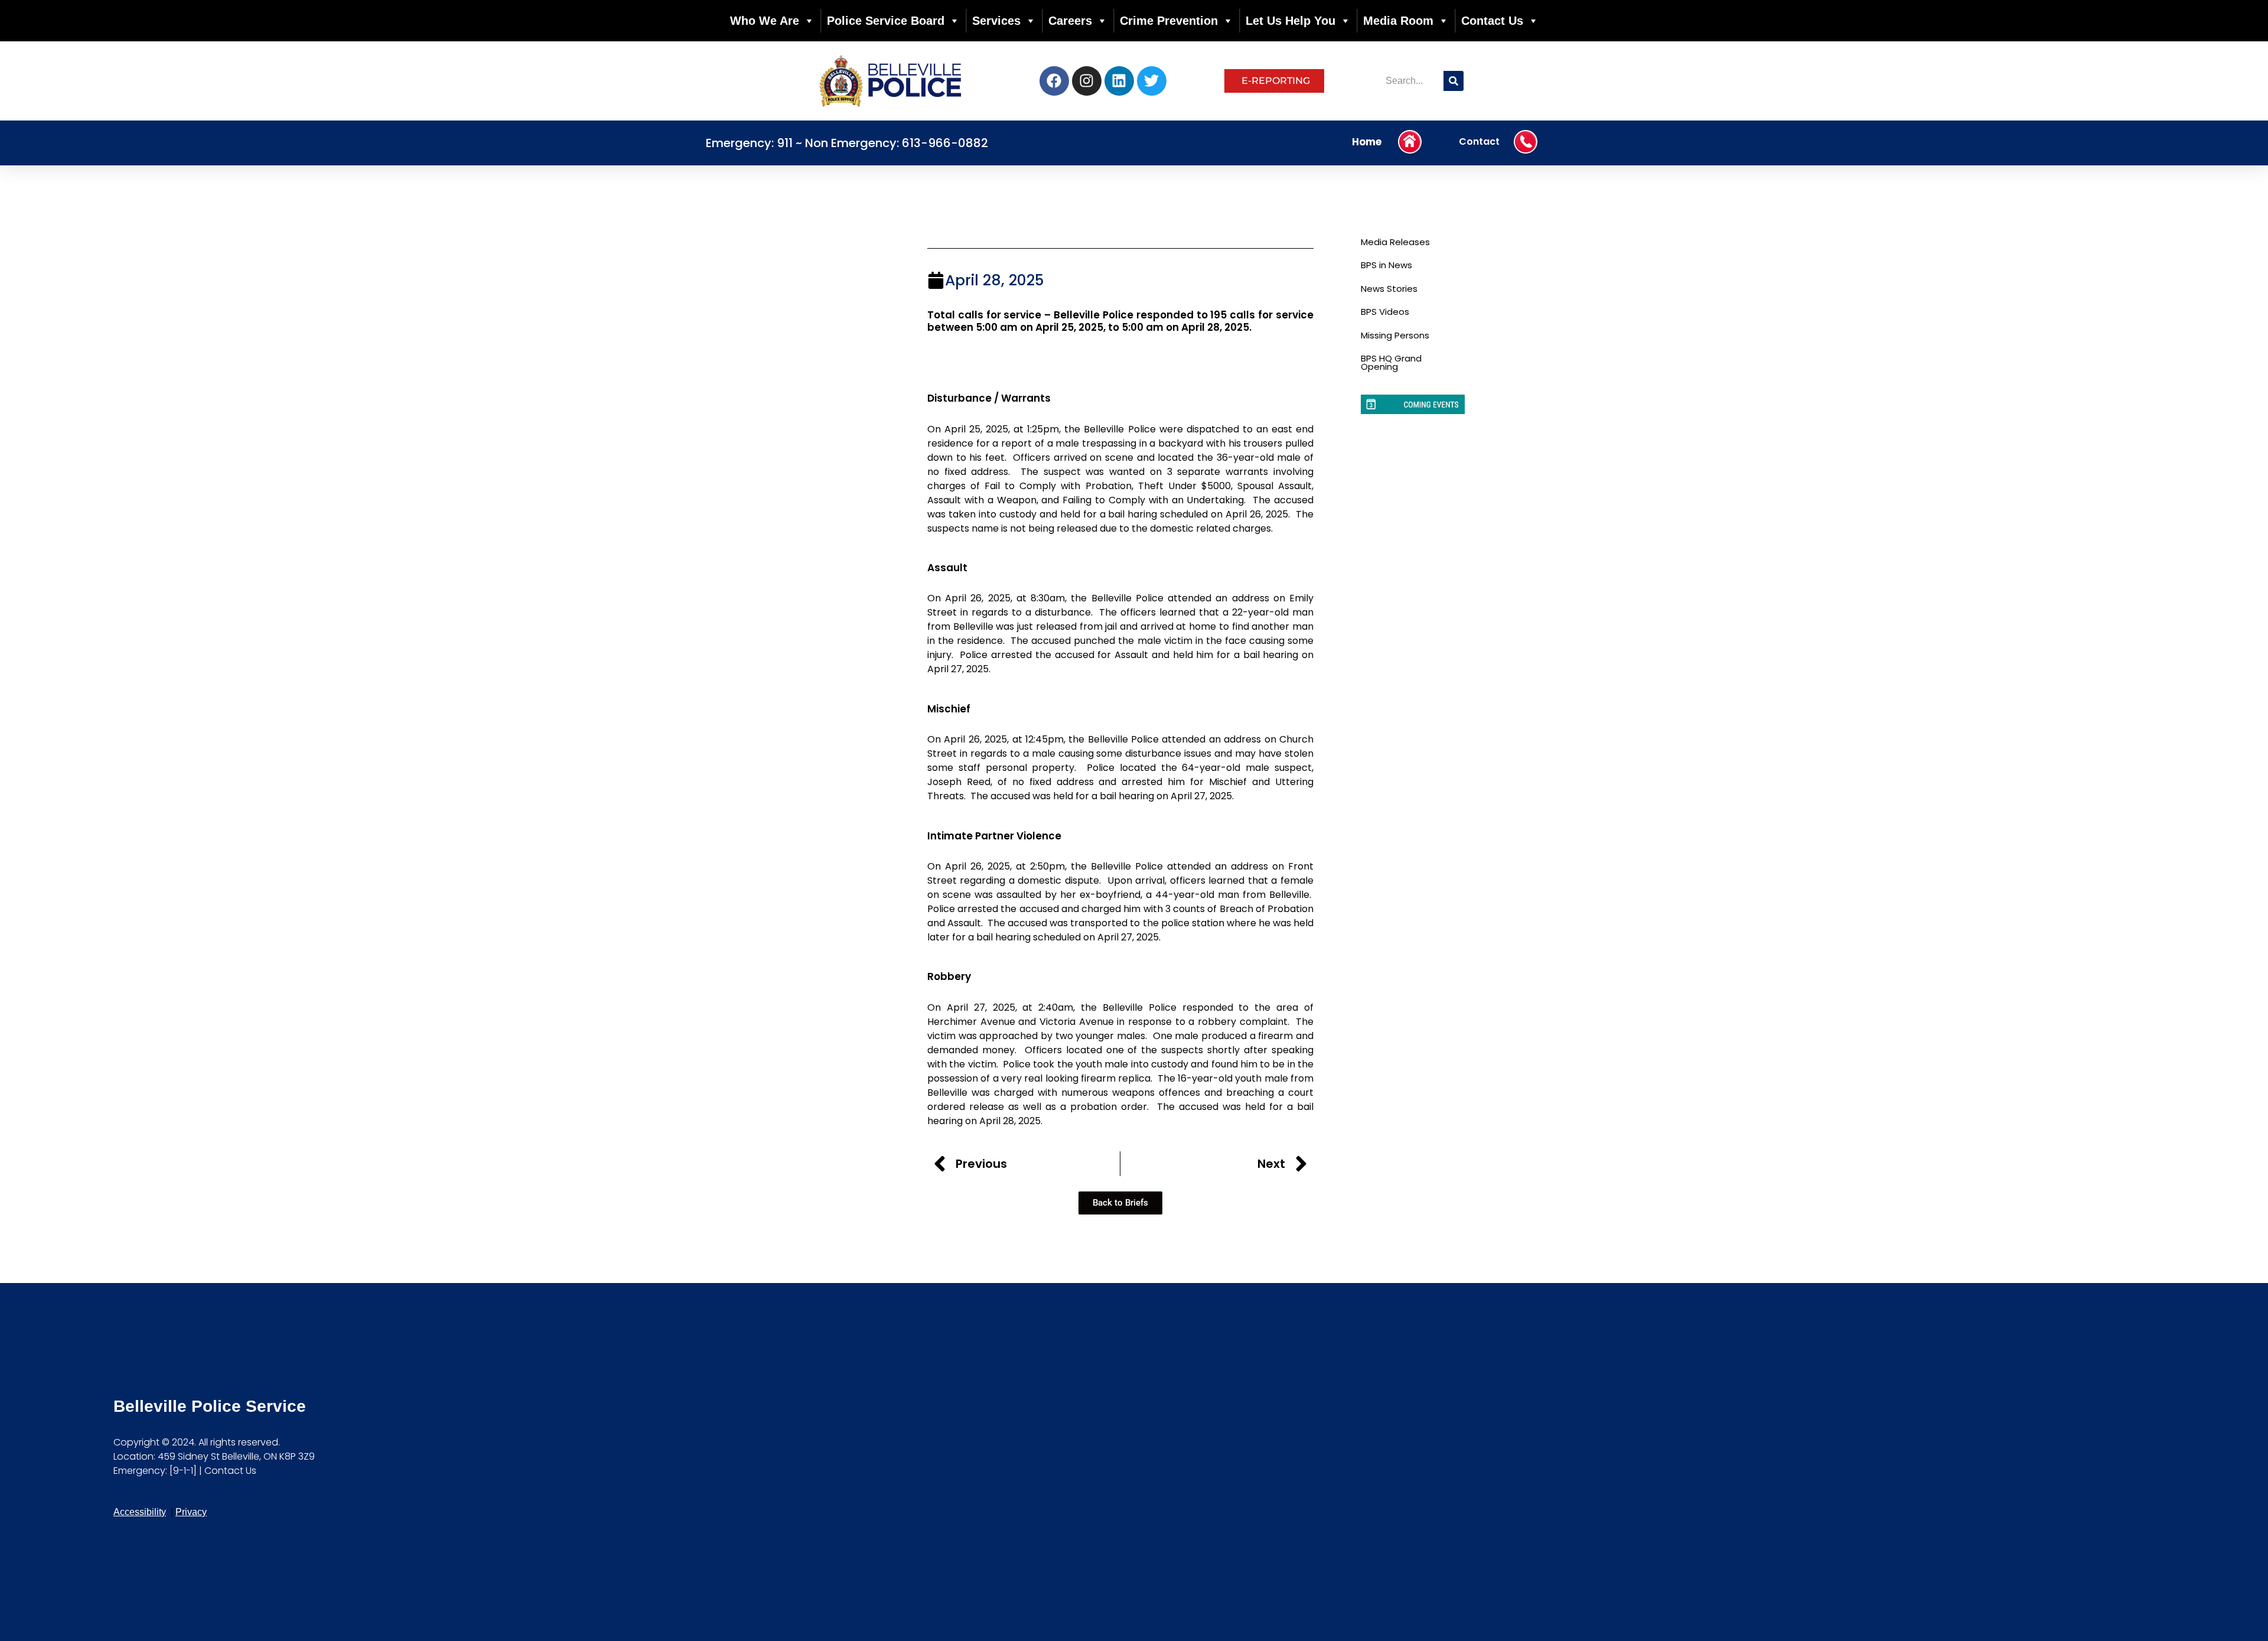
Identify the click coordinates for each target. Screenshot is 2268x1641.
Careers (1070, 21)
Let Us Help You (1291, 21)
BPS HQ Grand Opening (1391, 362)
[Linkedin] (1119, 81)
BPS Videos (1385, 312)
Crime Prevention (1169, 21)
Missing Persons (1395, 335)
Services (996, 21)
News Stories (1389, 289)
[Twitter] (1152, 81)
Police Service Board (886, 21)
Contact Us (1492, 21)
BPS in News (1386, 265)
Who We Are (765, 21)
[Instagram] (1087, 81)
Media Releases (1395, 242)
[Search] (1454, 81)
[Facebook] (1054, 81)
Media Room (1398, 21)
